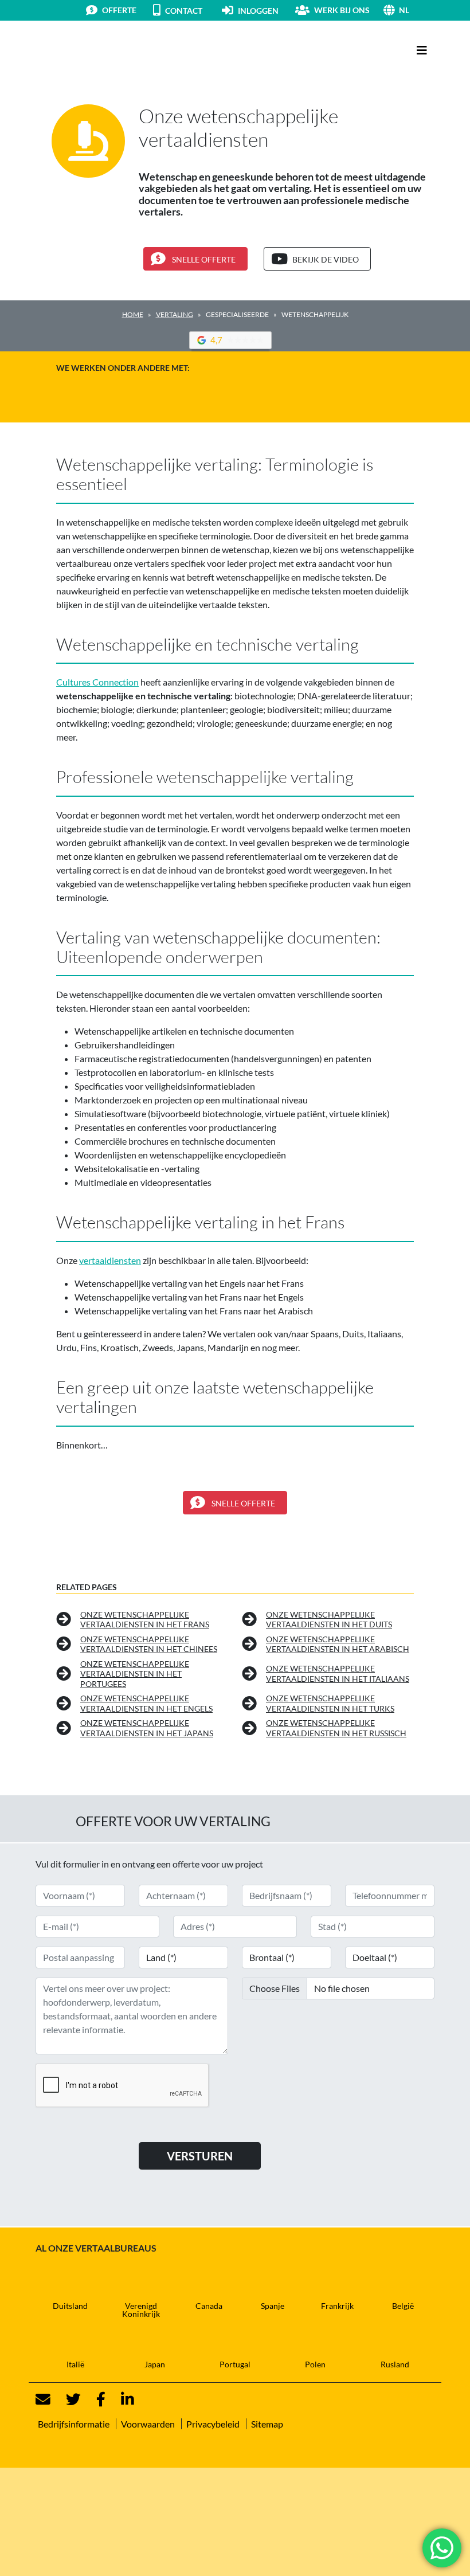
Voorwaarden (148, 2424)
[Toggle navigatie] (422, 50)
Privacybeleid (213, 2424)
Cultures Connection (97, 682)
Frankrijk (337, 2306)
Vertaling (175, 314)
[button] (417, 10)
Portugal (235, 2364)
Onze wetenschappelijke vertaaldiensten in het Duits (329, 1620)
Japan (155, 2364)
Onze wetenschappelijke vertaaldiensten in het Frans (145, 1620)
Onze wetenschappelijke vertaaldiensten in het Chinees (149, 1644)
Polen (315, 2364)
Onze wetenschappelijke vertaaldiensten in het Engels (146, 1703)
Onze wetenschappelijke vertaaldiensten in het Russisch (336, 1728)
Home (133, 314)
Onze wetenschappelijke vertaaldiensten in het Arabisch (338, 1644)
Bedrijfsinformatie (74, 2424)
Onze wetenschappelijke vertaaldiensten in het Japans (147, 1728)
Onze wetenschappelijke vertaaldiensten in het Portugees (135, 1674)
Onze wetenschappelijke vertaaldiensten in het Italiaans (338, 1673)
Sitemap (267, 2424)
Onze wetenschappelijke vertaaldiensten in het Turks (330, 1703)
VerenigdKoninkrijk (141, 2310)
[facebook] (94, 2399)
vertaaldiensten (110, 1260)
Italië (75, 2364)
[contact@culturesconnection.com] (43, 2399)
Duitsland (70, 2306)
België (403, 2306)
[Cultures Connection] (99, 50)
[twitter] (66, 2399)
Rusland (395, 2364)
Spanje (273, 2306)
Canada (209, 2306)
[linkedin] (121, 2399)
